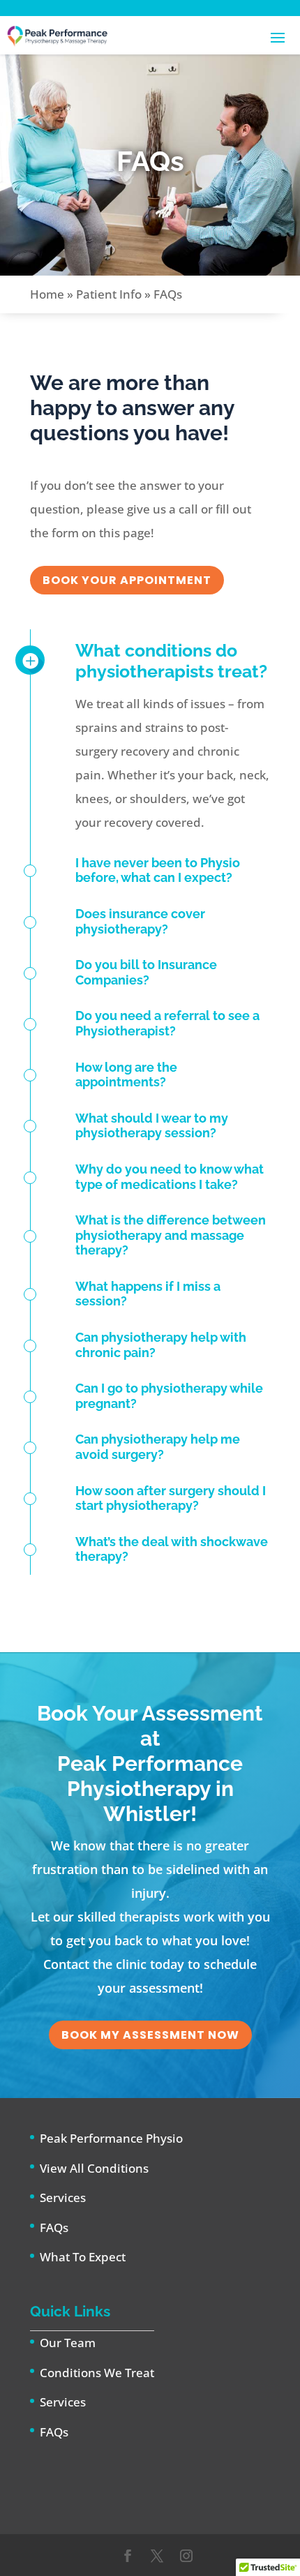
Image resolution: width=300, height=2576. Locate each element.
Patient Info (109, 294)
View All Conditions (94, 2168)
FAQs (54, 2227)
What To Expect (83, 2257)
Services (63, 2197)
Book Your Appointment (127, 580)
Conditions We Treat (97, 2373)
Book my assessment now (150, 2035)
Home (47, 294)
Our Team (68, 2343)
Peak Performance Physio (111, 2138)
